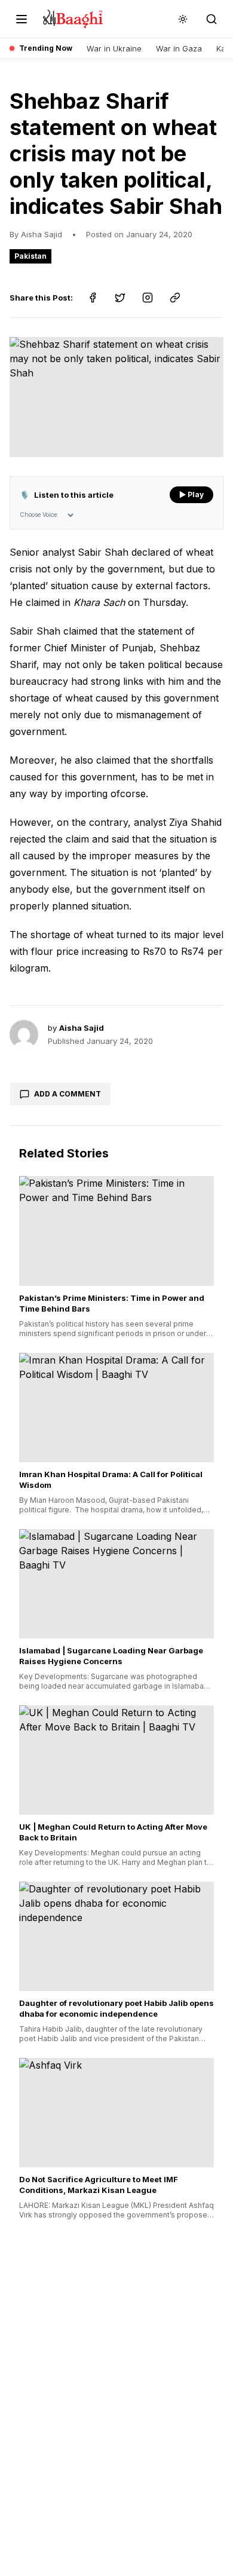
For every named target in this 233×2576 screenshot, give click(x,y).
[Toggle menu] (22, 19)
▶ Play (191, 494)
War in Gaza (179, 48)
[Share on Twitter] (120, 298)
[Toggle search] (211, 19)
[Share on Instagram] (148, 298)
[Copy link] (175, 298)
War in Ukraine (114, 48)
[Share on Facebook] (93, 298)
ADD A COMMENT (68, 1094)
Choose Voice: (39, 514)
